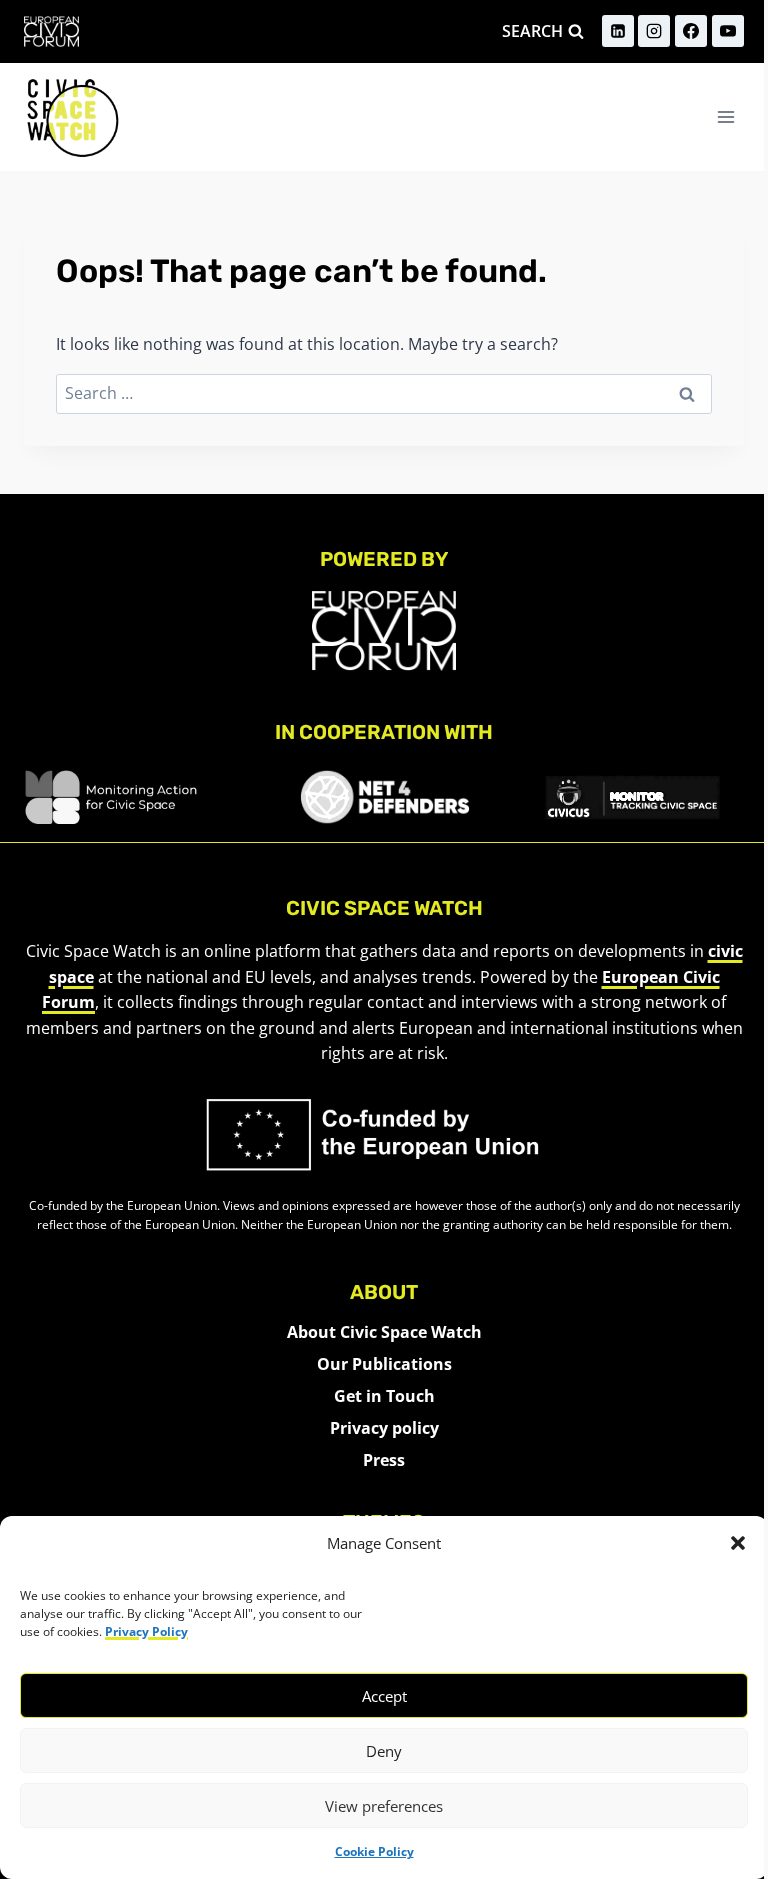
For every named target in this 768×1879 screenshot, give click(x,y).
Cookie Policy (374, 1851)
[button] (738, 1543)
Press (384, 1460)
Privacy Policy (146, 1631)
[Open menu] (725, 116)
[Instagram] (654, 31)
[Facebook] (691, 31)
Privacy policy (384, 1428)
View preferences (384, 1806)
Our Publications (384, 1364)
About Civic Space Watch (384, 1332)
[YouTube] (728, 31)
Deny (384, 1751)
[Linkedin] (618, 31)
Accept (384, 1696)
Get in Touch (384, 1396)
